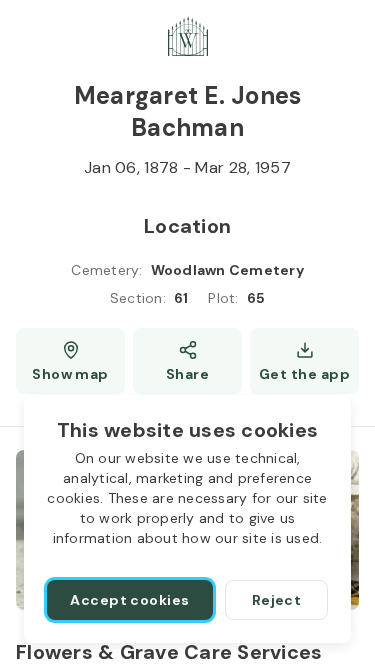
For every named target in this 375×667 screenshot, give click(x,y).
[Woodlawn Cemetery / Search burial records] (188, 36)
